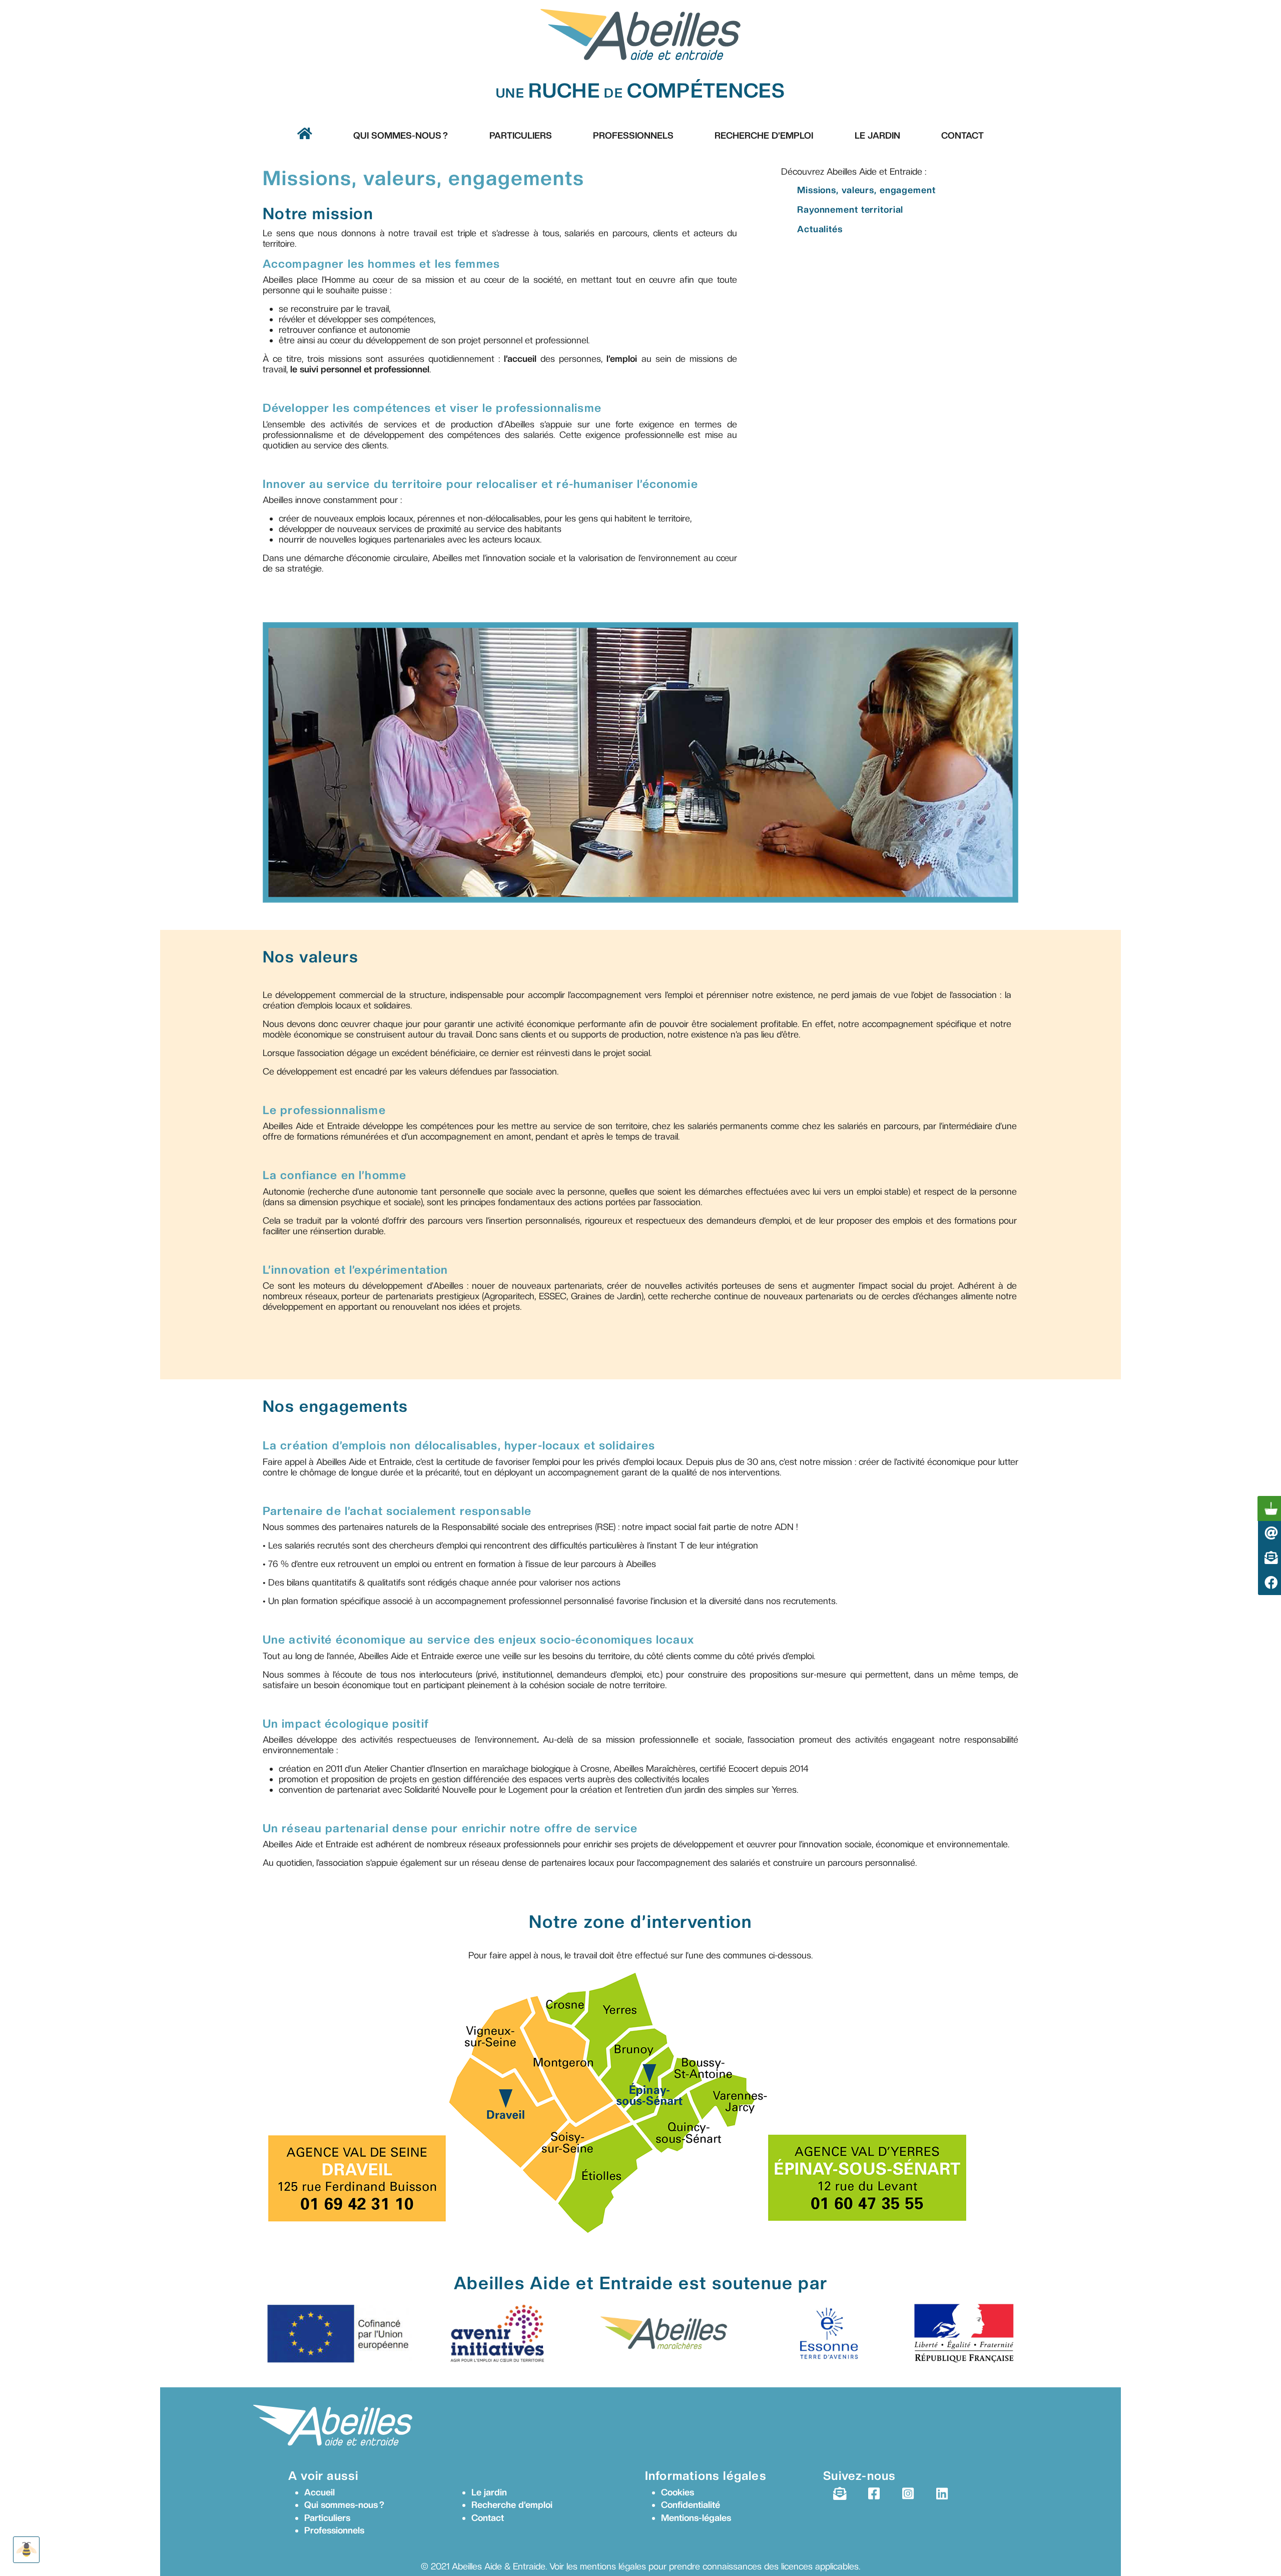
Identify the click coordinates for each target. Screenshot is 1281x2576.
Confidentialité (691, 2505)
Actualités (820, 229)
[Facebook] (874, 2494)
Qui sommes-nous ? (401, 135)
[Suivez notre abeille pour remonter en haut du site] (26, 2550)
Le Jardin (877, 135)
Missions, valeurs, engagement (866, 190)
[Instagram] (908, 2494)
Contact (963, 135)
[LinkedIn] (942, 2494)
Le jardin (489, 2492)
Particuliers (521, 135)
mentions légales (613, 2566)
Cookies (678, 2492)
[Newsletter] (840, 2494)
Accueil (319, 2492)
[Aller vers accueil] (305, 133)
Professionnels (633, 135)
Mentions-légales (696, 2518)
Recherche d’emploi (764, 135)
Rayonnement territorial (850, 209)
